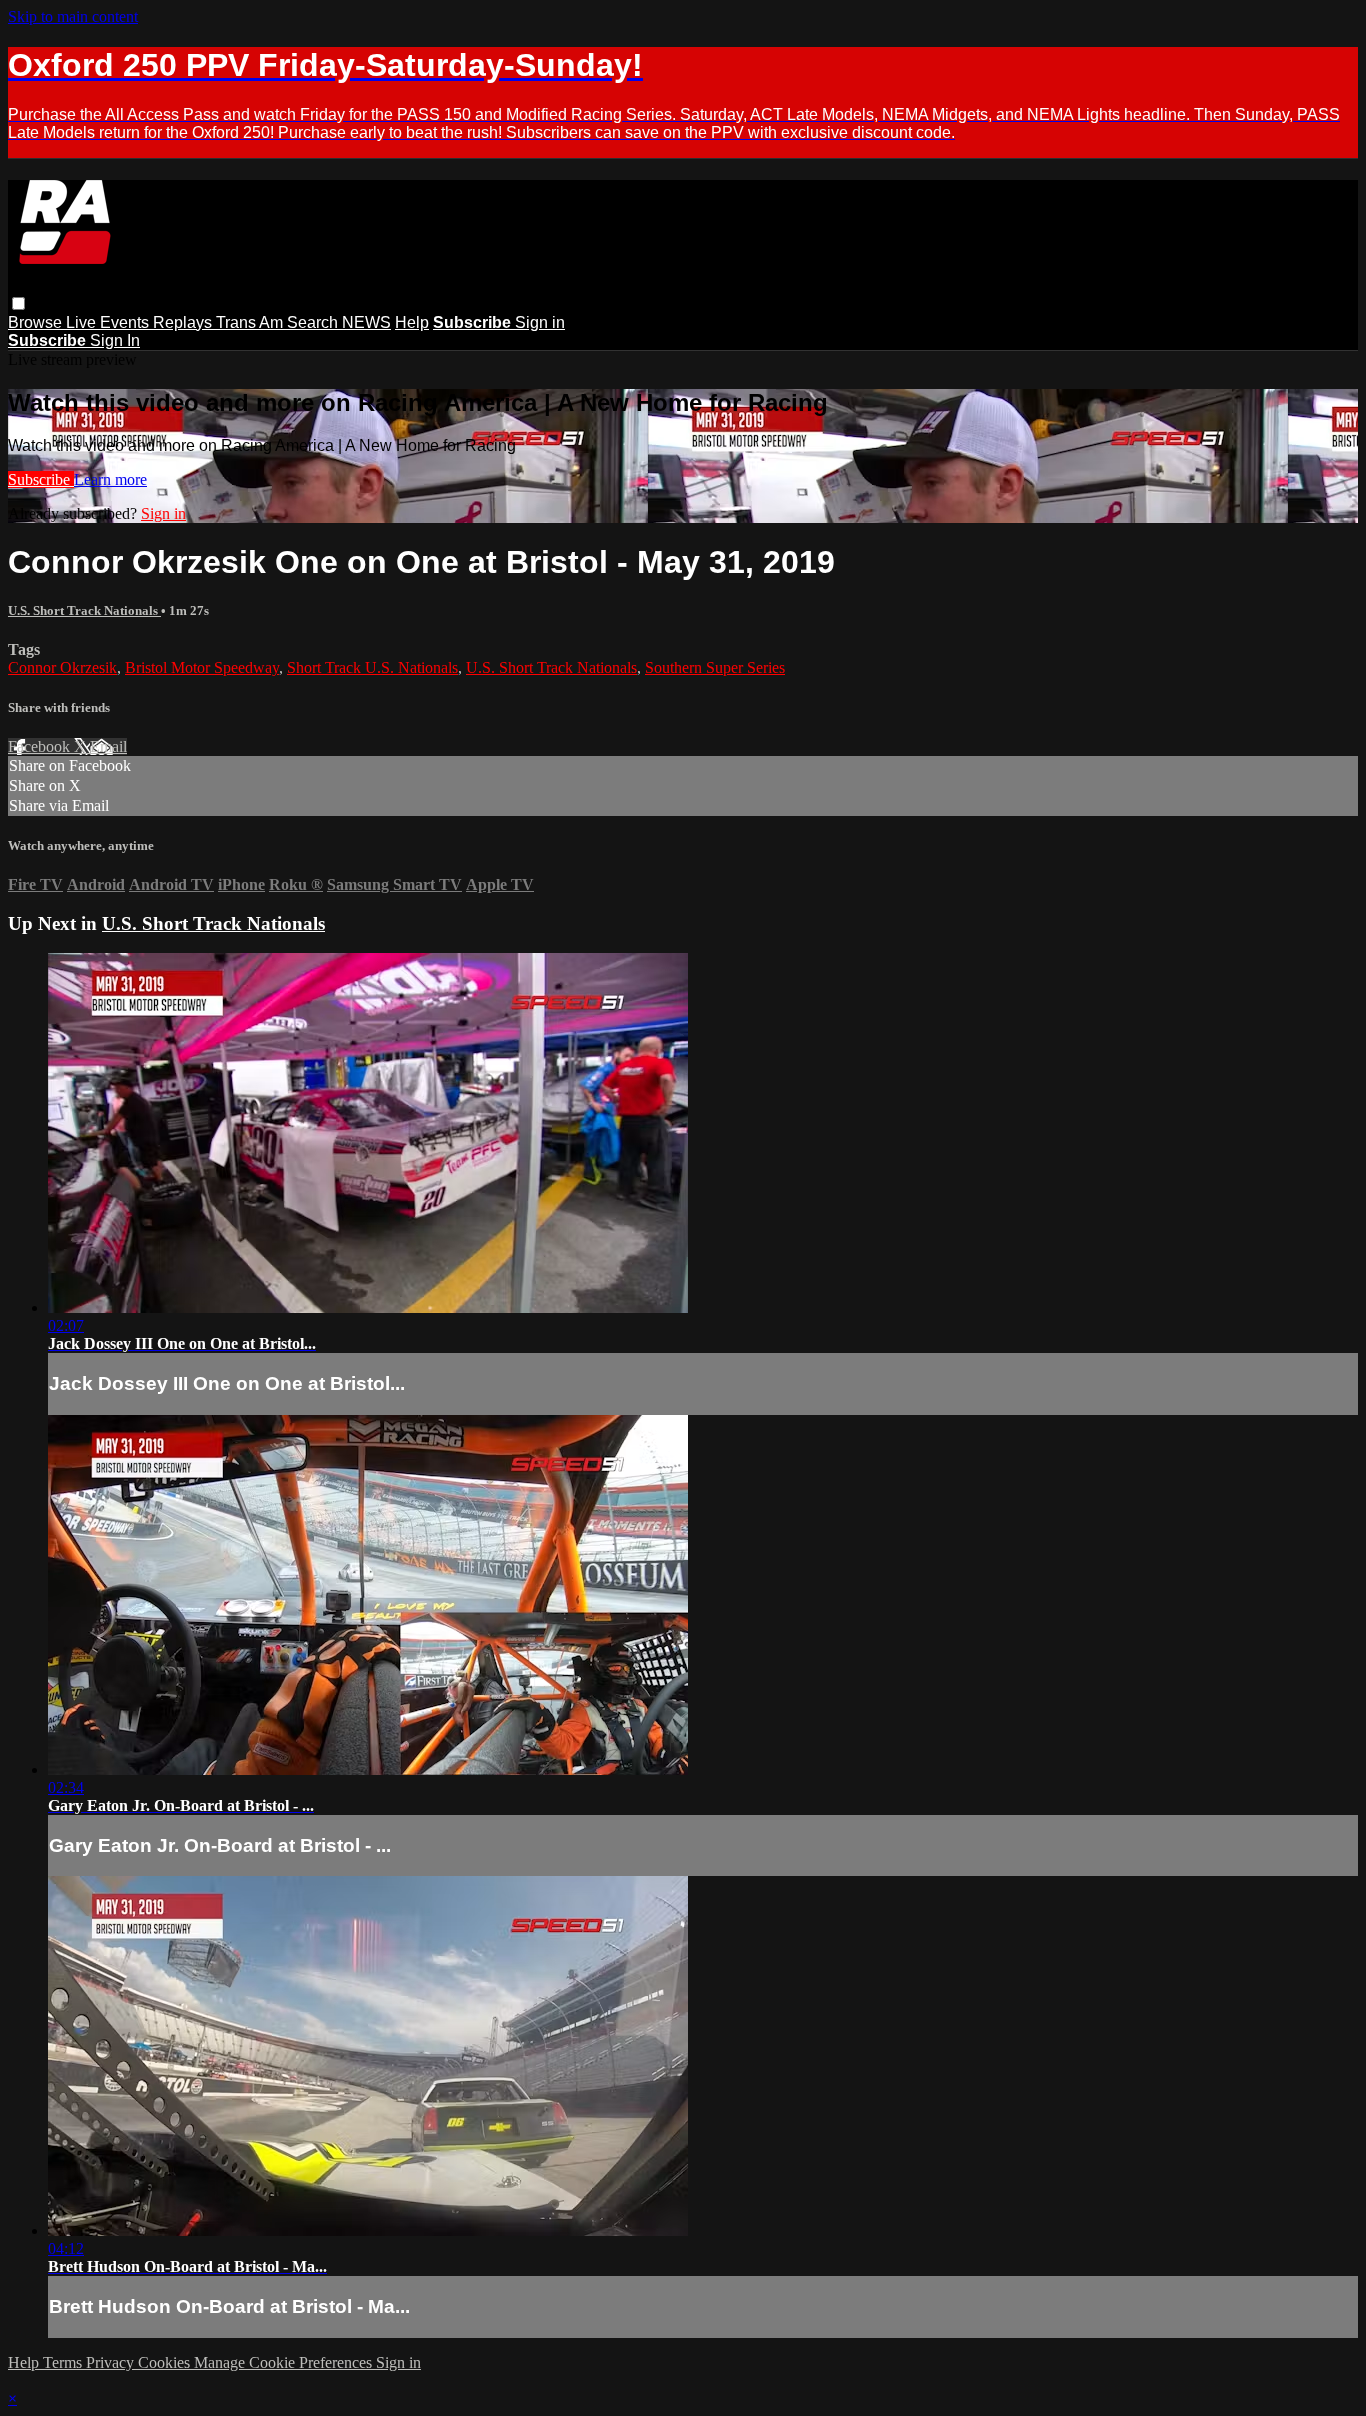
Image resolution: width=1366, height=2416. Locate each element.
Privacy (112, 2362)
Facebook (41, 746)
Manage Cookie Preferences (285, 2362)
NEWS (366, 322)
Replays (184, 322)
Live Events (109, 322)
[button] (18, 303)
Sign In (115, 340)
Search (314, 322)
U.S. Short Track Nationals (84, 610)
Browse (37, 322)
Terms (64, 2362)
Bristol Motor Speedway (202, 667)
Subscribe (41, 479)
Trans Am (251, 322)
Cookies (166, 2362)
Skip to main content (73, 16)
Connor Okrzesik (62, 667)
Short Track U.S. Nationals (372, 667)
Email (108, 746)
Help (412, 322)
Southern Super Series (715, 667)
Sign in (540, 322)
